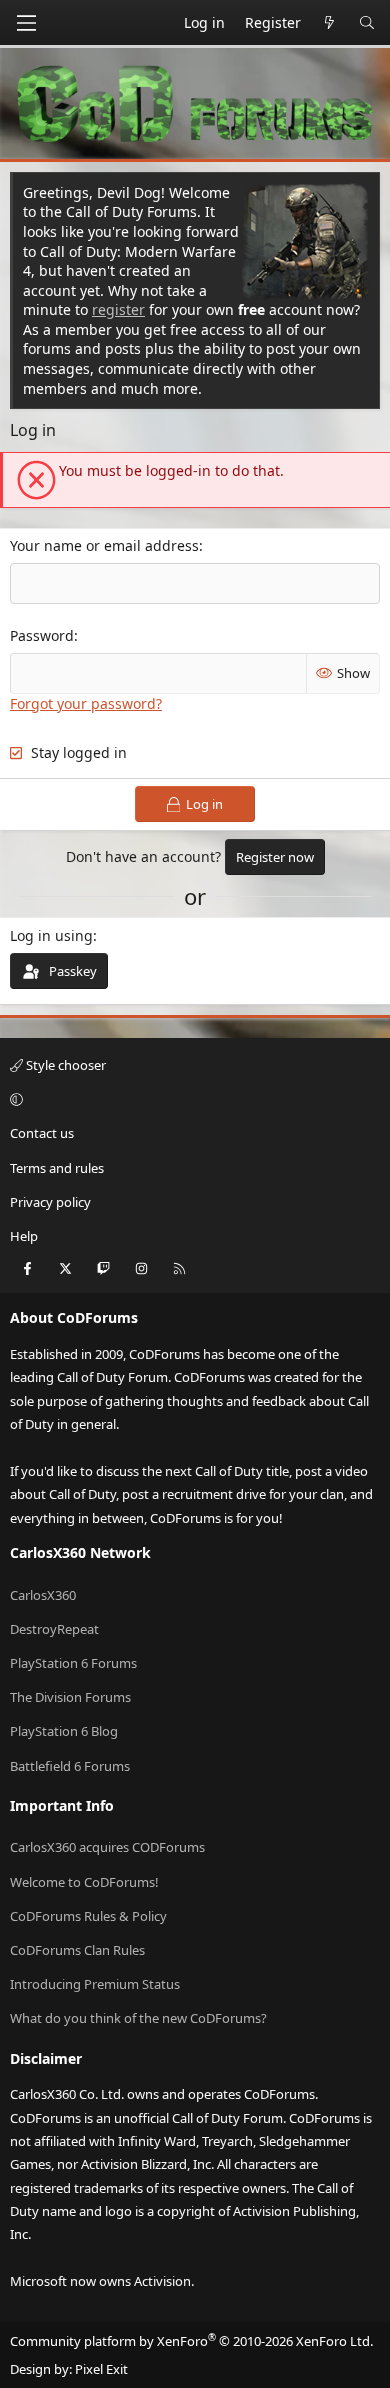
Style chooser (64, 1065)
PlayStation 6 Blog (64, 1731)
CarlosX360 (43, 1595)
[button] (192, 1099)
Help (24, 1236)
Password (42, 635)
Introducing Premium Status (95, 1984)
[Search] (367, 23)
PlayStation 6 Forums (73, 1663)
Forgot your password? (86, 703)
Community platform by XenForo (191, 2341)
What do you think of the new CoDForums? (138, 2018)
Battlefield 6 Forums (70, 1766)
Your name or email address (104, 545)
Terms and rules (57, 1168)
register (118, 309)
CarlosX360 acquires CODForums (107, 1847)
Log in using (51, 935)
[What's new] (330, 23)
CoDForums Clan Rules (77, 1950)
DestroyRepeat (54, 1629)
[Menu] (26, 23)
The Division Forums (70, 1697)
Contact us (42, 1133)
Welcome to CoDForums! (84, 1882)
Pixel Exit (101, 2369)
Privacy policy (50, 1202)
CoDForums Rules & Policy (88, 1916)
